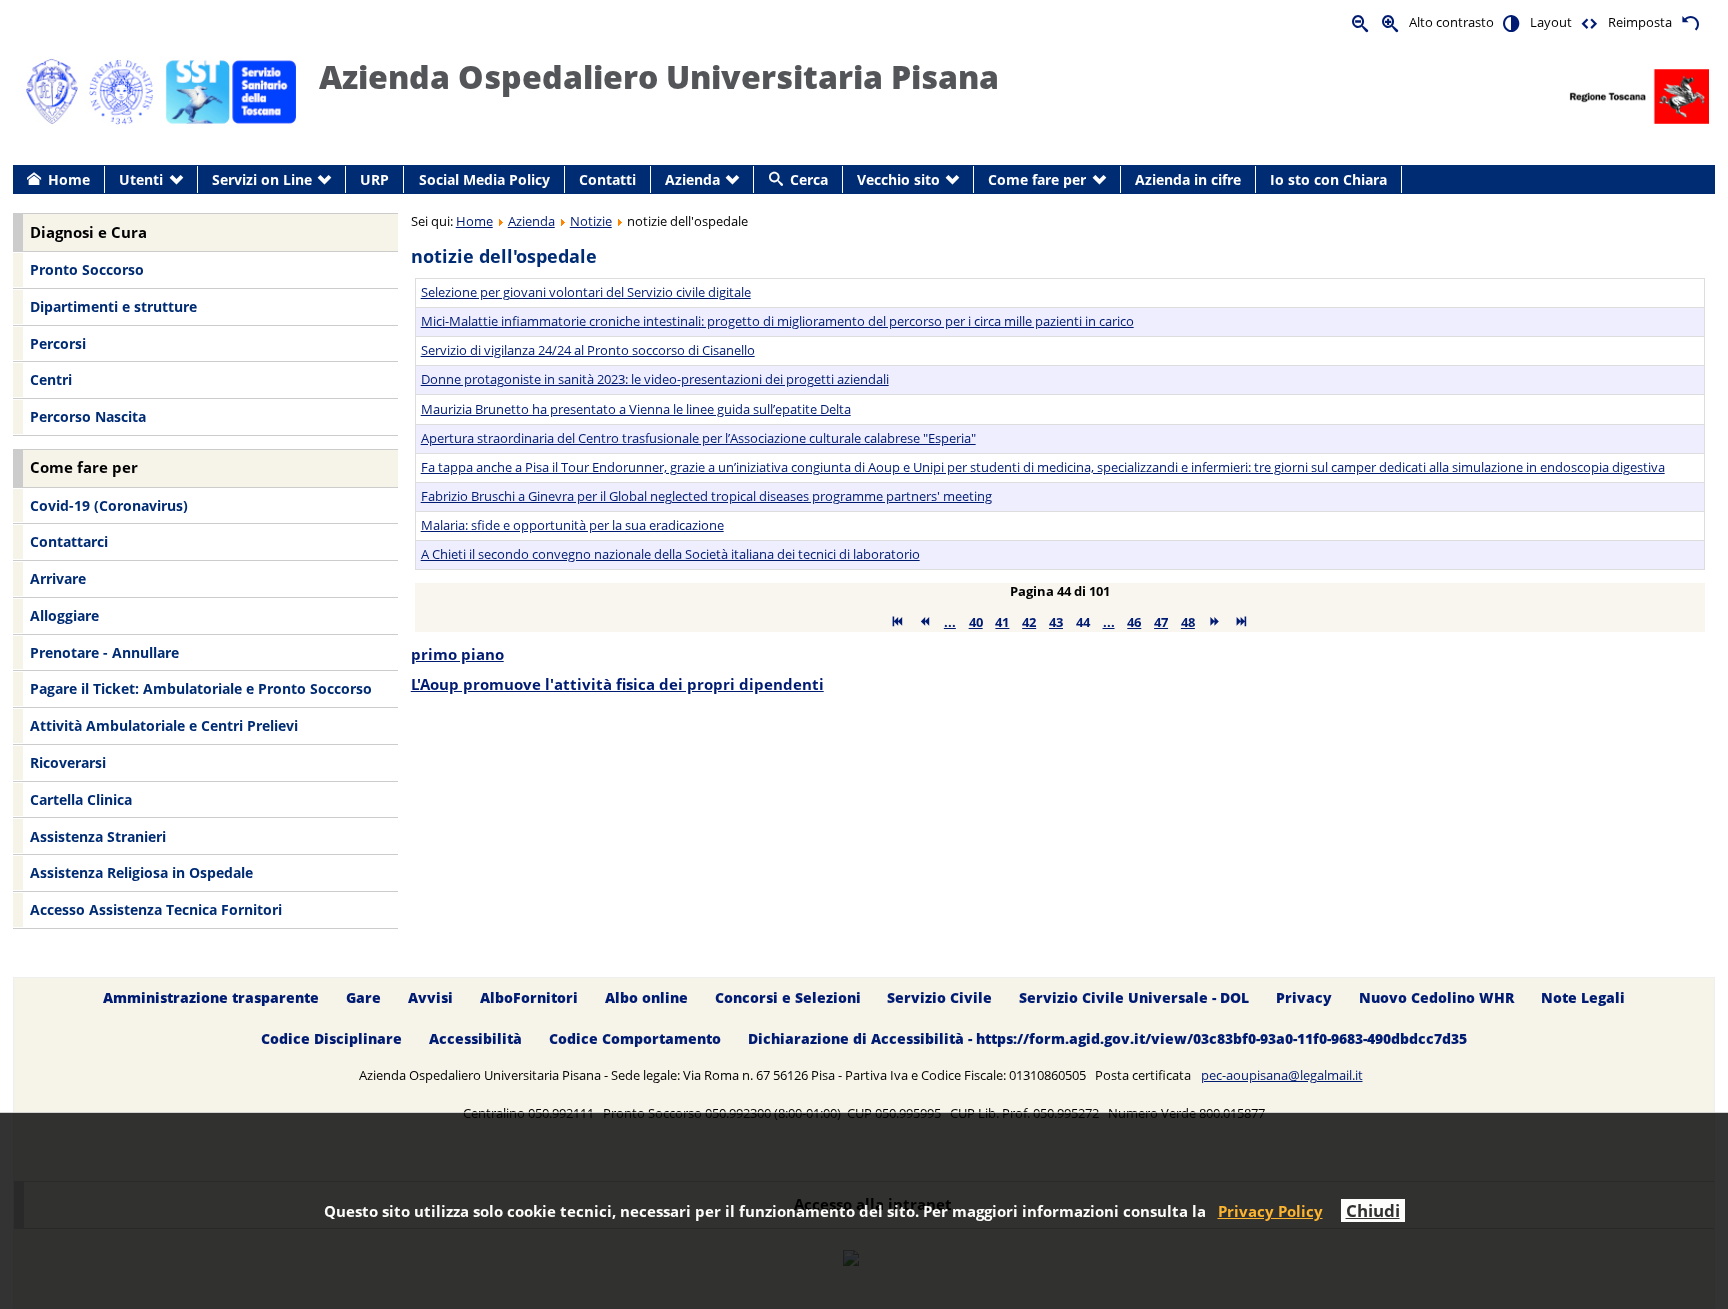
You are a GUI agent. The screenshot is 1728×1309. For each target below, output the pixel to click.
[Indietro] (924, 622)
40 (976, 622)
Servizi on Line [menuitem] (262, 179)
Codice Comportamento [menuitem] (635, 1038)
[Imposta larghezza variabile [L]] (1590, 22)
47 (1161, 622)
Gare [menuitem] (363, 997)
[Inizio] (897, 622)
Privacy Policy (1270, 1211)
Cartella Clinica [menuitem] (81, 799)
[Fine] (1241, 622)
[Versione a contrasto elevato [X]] (1512, 22)
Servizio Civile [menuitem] (939, 997)
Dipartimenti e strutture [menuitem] (113, 306)
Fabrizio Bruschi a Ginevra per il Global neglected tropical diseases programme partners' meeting (706, 496)
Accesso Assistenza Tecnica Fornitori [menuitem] (156, 909)
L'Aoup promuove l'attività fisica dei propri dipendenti (617, 684)
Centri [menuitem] (51, 379)
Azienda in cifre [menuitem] (1188, 179)
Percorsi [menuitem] (58, 343)
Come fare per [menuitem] (1037, 179)
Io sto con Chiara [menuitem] (1328, 179)
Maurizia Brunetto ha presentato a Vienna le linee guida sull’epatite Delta (636, 409)
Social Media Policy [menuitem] (484, 179)
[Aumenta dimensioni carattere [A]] (1391, 22)
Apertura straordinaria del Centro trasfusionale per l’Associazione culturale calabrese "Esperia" (698, 438)
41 (1002, 622)
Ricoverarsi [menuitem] (68, 762)
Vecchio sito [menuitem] (898, 179)
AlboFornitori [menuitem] (529, 997)
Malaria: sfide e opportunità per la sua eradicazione (572, 525)
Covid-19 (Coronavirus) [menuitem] (109, 505)
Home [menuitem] (69, 179)
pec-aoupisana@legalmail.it (1282, 1075)
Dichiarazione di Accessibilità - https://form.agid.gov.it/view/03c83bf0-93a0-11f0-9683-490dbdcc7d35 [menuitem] (1107, 1038)
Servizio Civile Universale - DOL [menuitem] (1134, 997)
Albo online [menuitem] (646, 997)
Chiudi (1373, 1210)
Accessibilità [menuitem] (475, 1038)
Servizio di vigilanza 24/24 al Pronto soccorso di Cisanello (588, 350)
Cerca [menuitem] (809, 179)
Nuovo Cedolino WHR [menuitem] (1436, 997)
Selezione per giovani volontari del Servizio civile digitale (586, 292)
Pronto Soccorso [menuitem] (87, 269)
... (950, 622)
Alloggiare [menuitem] (64, 615)
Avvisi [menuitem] (430, 997)
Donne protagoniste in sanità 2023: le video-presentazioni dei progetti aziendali (655, 379)
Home (474, 221)
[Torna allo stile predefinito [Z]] (1690, 22)
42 (1029, 622)
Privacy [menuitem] (1304, 997)
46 (1134, 622)
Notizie (591, 221)
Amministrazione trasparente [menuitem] (211, 997)
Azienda (531, 221)
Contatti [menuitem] (607, 179)
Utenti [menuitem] (141, 179)
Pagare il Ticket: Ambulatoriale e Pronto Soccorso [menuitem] (201, 688)
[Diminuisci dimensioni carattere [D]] (1361, 22)
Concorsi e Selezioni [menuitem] (788, 997)
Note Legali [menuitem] (1583, 997)
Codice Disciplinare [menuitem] (331, 1038)
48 (1188, 622)
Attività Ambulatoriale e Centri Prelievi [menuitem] (164, 725)
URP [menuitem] (374, 179)
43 (1056, 622)
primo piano (457, 654)
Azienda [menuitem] (692, 179)
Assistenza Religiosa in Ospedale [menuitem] (141, 872)
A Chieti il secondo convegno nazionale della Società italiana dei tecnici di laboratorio (670, 554)
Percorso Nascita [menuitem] (88, 416)
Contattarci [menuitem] (69, 541)
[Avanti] (1214, 622)
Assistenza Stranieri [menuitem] (98, 836)
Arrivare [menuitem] (58, 578)
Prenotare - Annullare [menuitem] (104, 652)
